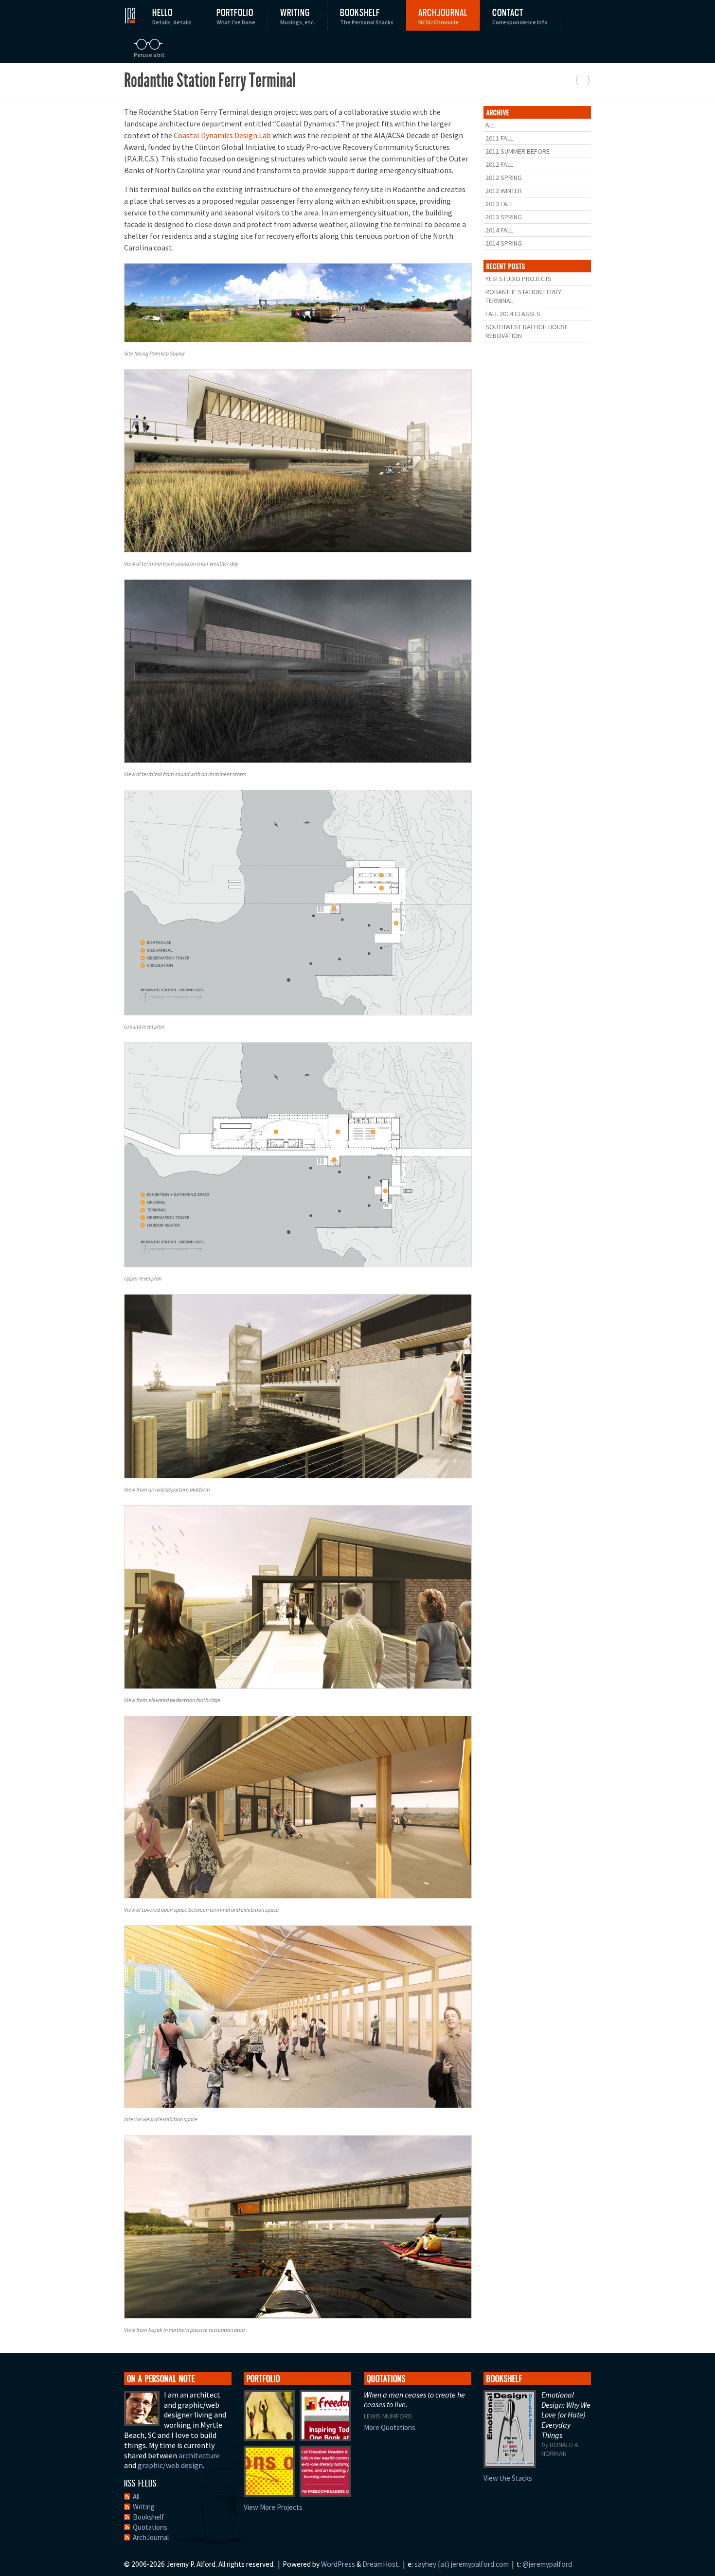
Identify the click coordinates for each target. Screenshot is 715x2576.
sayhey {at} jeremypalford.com (462, 2564)
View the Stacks (508, 2478)
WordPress (338, 2564)
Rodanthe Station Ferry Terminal (523, 296)
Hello (172, 16)
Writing (298, 16)
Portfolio (236, 16)
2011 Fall (499, 138)
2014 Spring (504, 243)
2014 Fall (499, 230)
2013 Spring (504, 217)
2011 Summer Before (518, 151)
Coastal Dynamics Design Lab (222, 135)
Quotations (150, 2527)
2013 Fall (499, 204)
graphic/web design (170, 2465)
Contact (520, 16)
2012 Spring (504, 178)
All (490, 125)
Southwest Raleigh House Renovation (527, 331)
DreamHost (380, 2564)
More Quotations (390, 2427)
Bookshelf (367, 16)
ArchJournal (443, 16)
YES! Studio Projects (518, 279)
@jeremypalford (547, 2564)
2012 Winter (504, 191)
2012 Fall (499, 164)
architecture (199, 2455)
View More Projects (273, 2507)
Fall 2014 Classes (513, 314)
